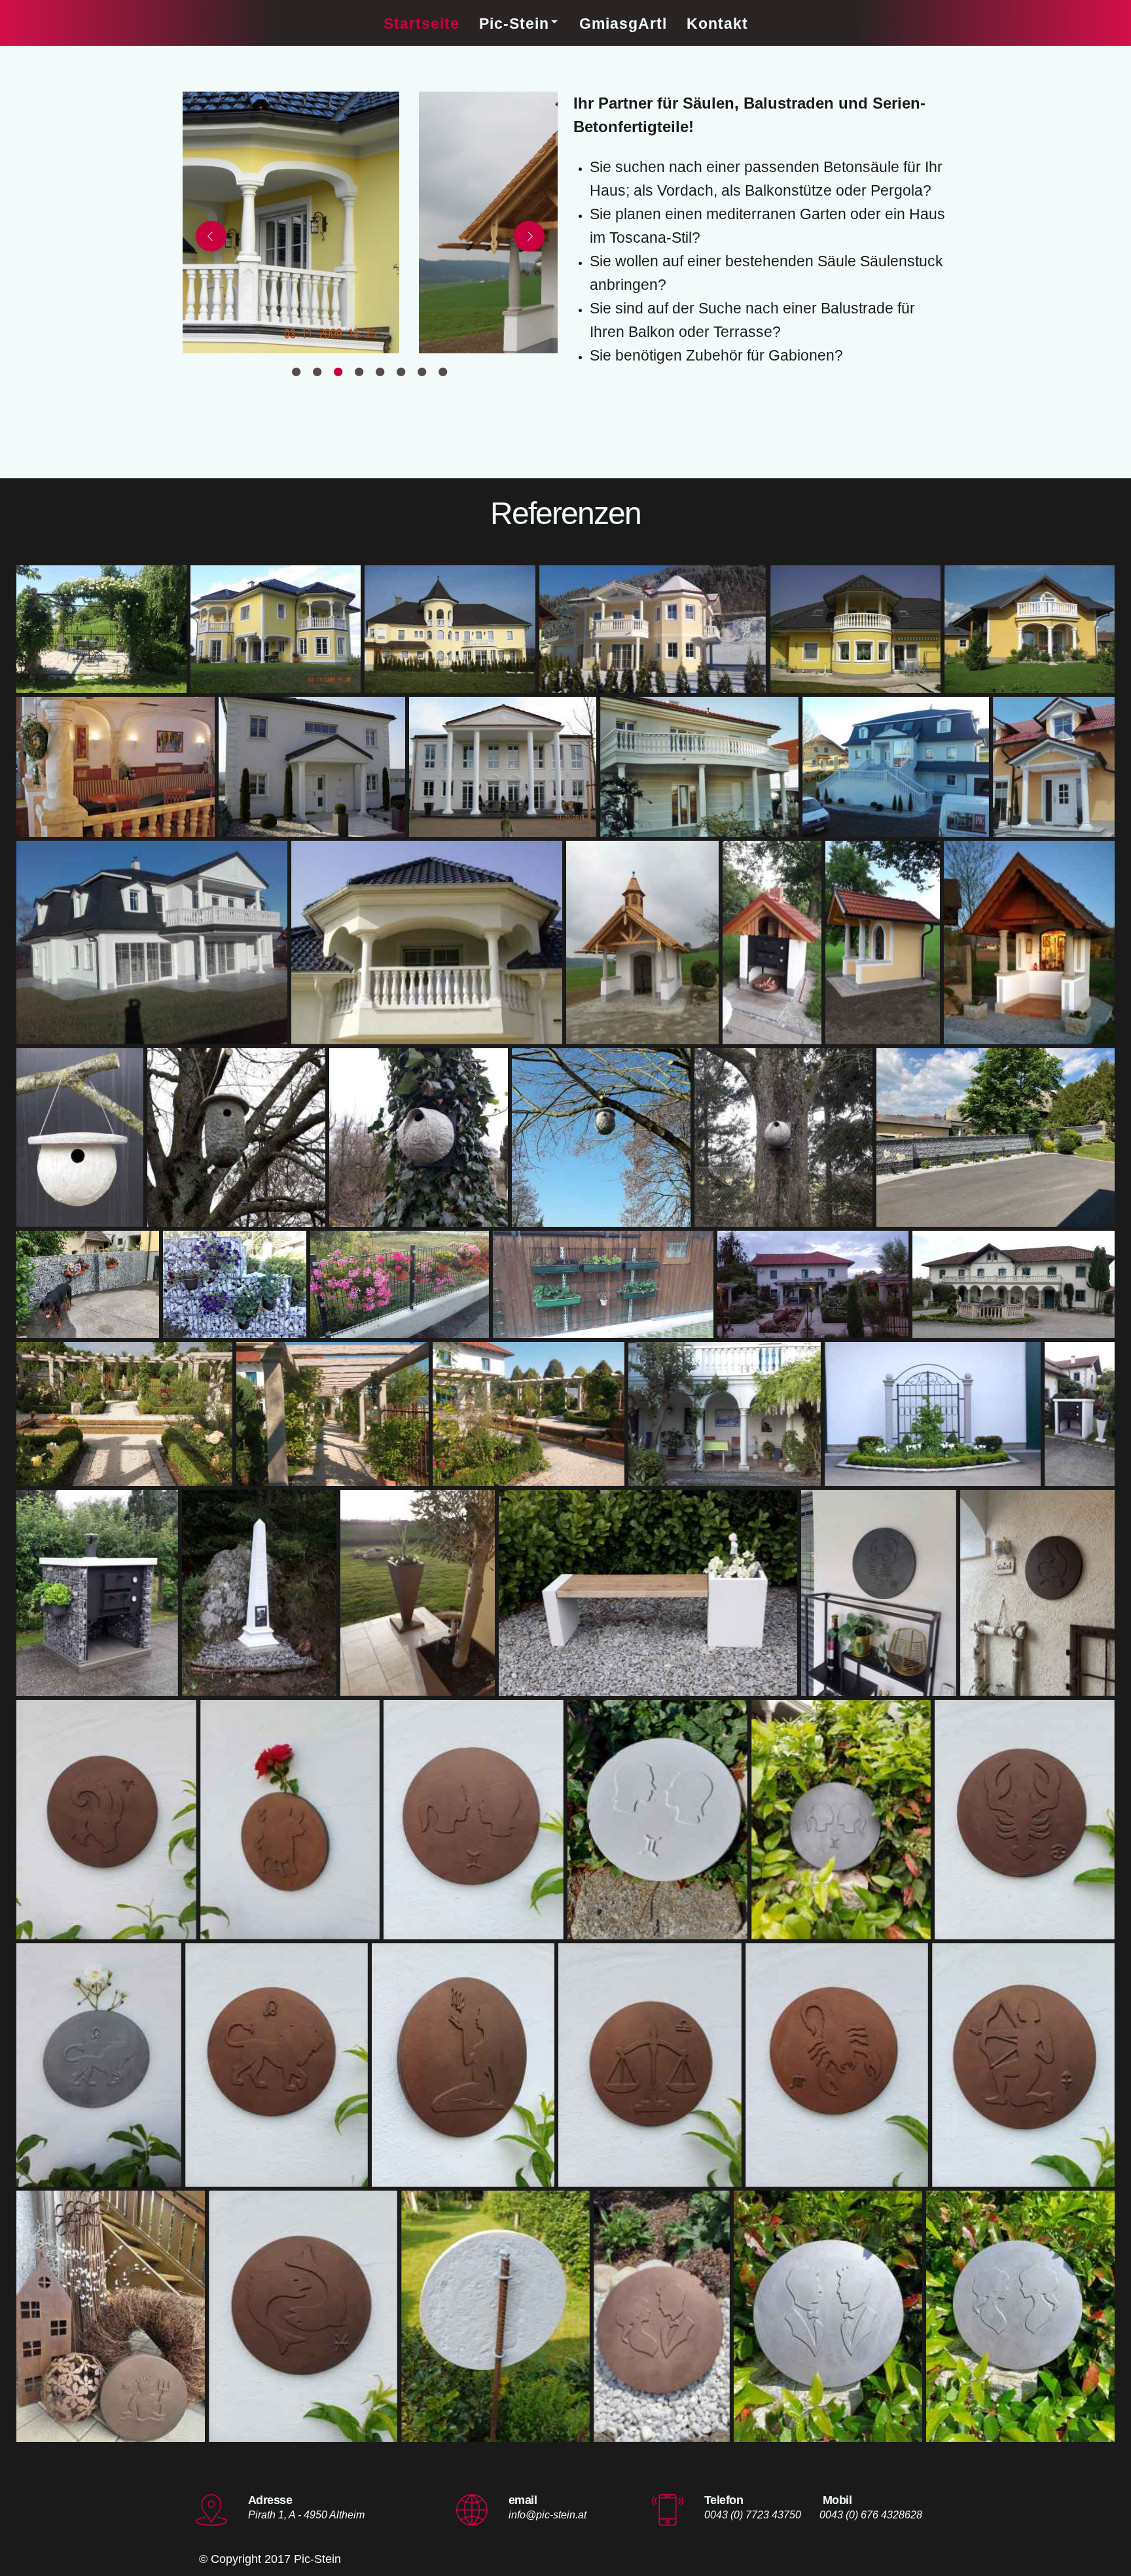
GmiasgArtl (623, 24)
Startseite (422, 24)
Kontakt (717, 24)
